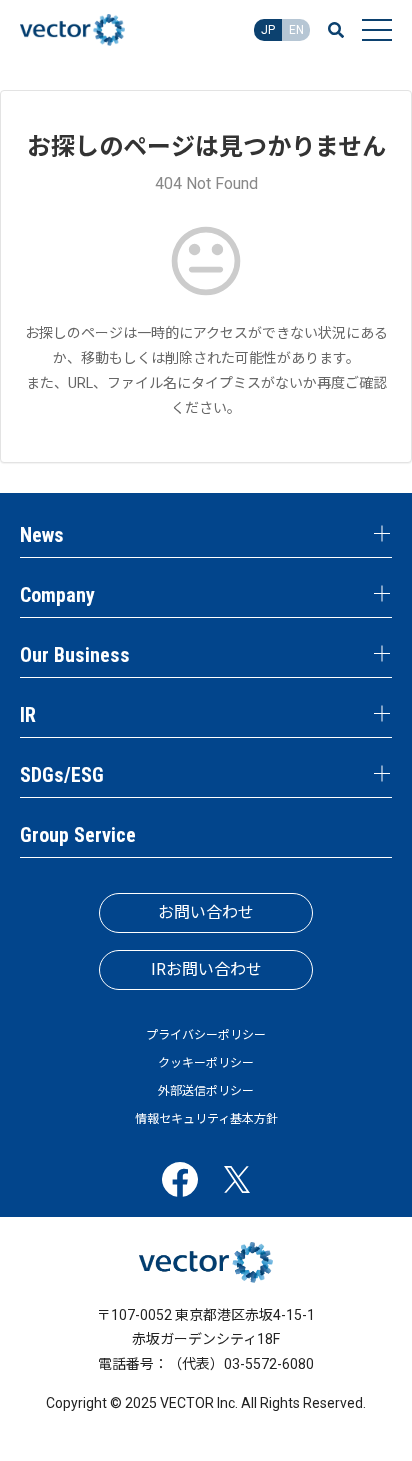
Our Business (75, 655)
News (42, 535)
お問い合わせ (206, 912)
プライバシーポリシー (206, 1035)
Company (57, 595)
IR (28, 715)
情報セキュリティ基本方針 (206, 1119)
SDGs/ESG (62, 775)
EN (296, 30)
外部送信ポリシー (206, 1091)
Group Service (78, 835)
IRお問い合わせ (206, 969)
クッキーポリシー (206, 1063)
